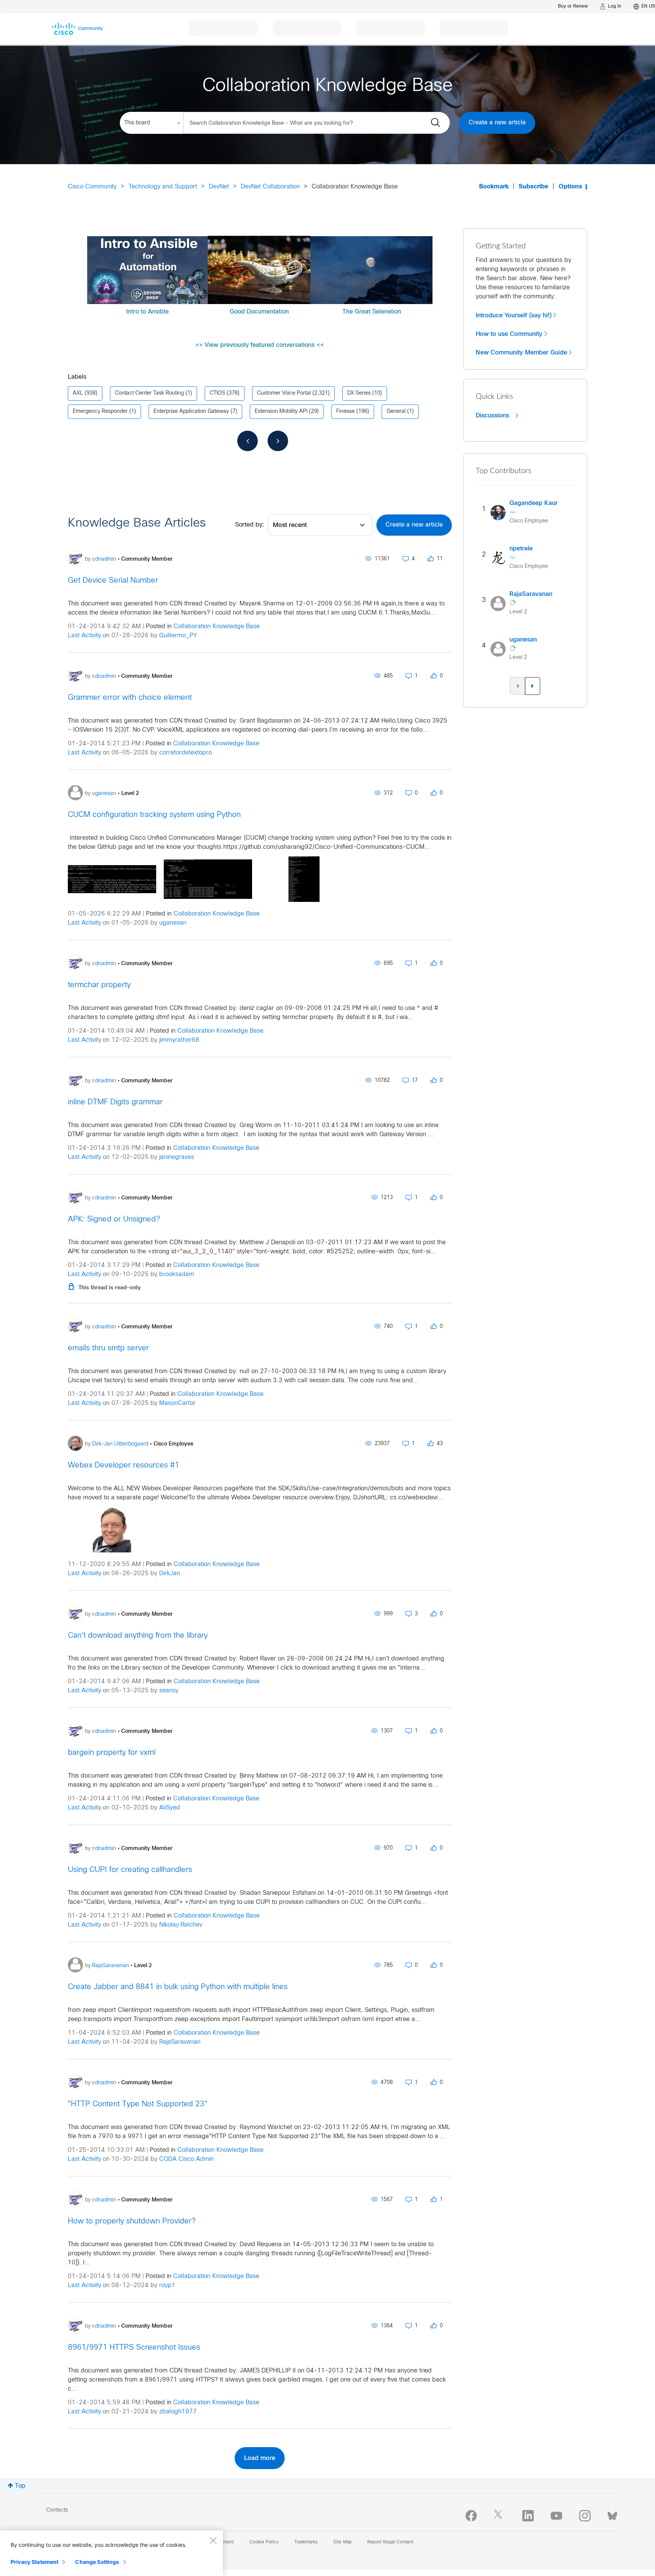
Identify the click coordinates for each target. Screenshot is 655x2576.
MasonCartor (177, 1403)
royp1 (167, 2285)
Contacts (57, 2510)
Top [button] (20, 2486)
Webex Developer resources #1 (124, 1465)
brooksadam (177, 1274)
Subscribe (534, 187)
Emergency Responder (100, 412)
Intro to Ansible (147, 312)
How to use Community (509, 334)
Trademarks (306, 2542)
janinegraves (177, 1157)
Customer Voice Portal (284, 393)
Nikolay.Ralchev (181, 1925)
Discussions (493, 415)
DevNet (219, 187)
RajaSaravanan (180, 2042)
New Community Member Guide (521, 353)
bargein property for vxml (112, 1753)
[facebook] (471, 2516)
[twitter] (500, 2516)
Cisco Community (92, 187)
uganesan (173, 923)
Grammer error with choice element (130, 698)
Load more (260, 2458)
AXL (78, 393)
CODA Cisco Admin (186, 2159)
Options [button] (570, 187)
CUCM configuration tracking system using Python (154, 815)
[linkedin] (528, 2516)
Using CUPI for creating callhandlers (130, 1870)
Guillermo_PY (178, 636)
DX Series (359, 393)
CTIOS (217, 393)
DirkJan (170, 1573)
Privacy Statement (34, 2562)
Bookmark (494, 187)
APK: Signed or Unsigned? (114, 1219)
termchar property (99, 985)
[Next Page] (278, 441)
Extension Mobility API (281, 412)
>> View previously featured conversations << (260, 345)
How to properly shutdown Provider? (132, 2221)
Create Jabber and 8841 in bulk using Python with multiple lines (178, 1987)
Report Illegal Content (390, 2542)
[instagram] (585, 2516)
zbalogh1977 (178, 2412)
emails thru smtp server (108, 1348)
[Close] (213, 2540)
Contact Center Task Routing (149, 393)
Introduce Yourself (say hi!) (514, 315)
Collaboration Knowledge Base (217, 626)
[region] (111, 2553)
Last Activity (85, 636)
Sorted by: (250, 525)
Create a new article (497, 123)
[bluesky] (612, 2514)
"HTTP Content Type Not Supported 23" (138, 2104)
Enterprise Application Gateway (191, 412)
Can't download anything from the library (138, 1636)
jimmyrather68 (179, 1040)
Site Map (342, 2542)
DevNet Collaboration (270, 187)
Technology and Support (163, 187)
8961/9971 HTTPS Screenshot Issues (134, 2348)
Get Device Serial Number (113, 581)
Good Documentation (259, 312)
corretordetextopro (186, 753)
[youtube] (556, 2516)
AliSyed (170, 1808)
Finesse (346, 412)
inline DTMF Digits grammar (115, 1102)
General (396, 412)
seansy (169, 1691)
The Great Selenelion (372, 312)
